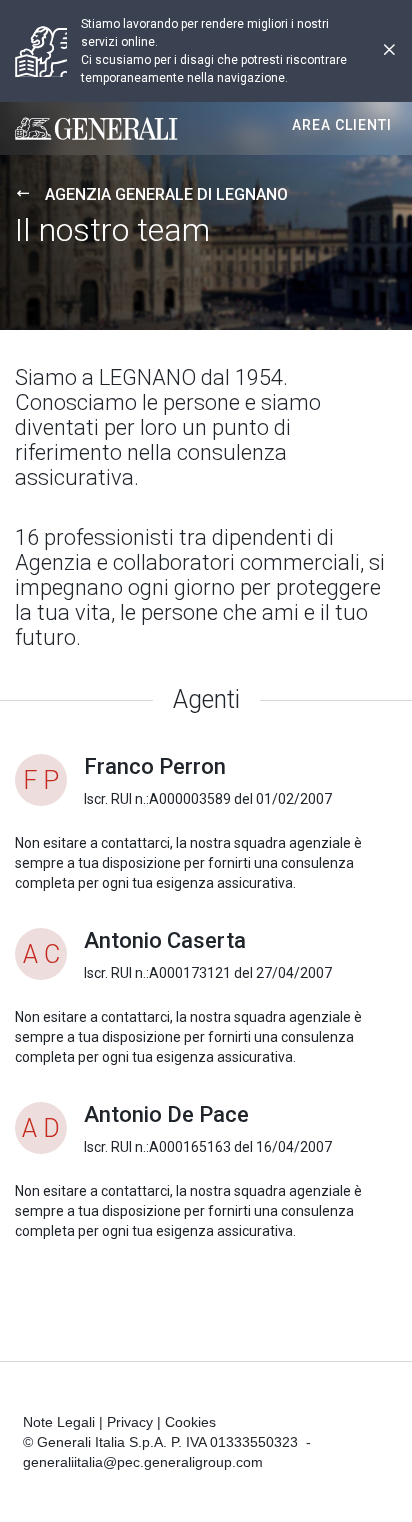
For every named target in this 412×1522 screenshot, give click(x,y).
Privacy (130, 1422)
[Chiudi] (389, 51)
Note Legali (59, 1422)
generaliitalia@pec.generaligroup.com (143, 1462)
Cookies (190, 1422)
